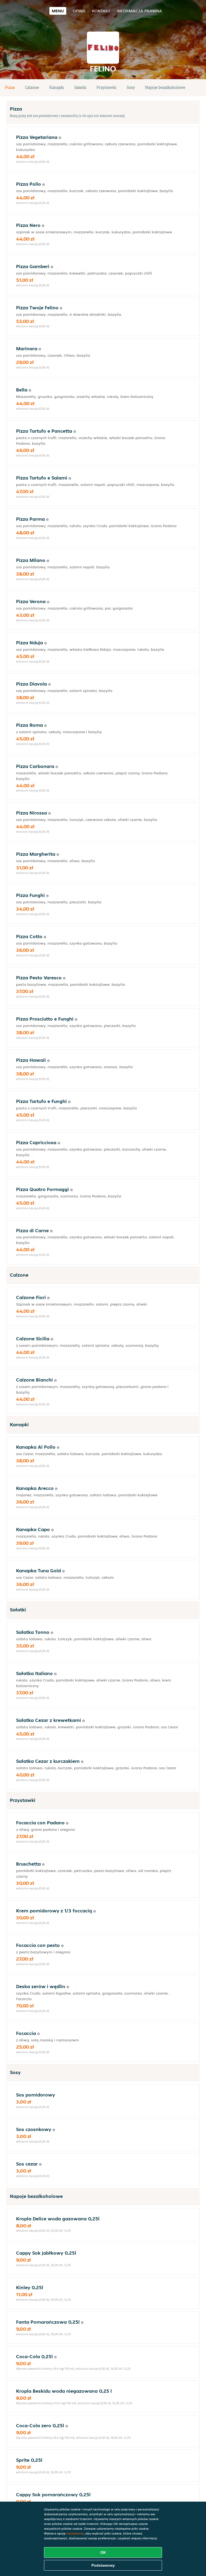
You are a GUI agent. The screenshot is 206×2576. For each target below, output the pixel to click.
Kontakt (101, 11)
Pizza (10, 87)
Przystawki (106, 87)
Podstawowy (103, 2565)
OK (103, 2552)
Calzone (32, 87)
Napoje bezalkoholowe (165, 87)
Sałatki (80, 87)
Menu (58, 11)
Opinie (79, 11)
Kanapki (57, 87)
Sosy (131, 87)
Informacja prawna (139, 11)
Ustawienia (75, 2533)
